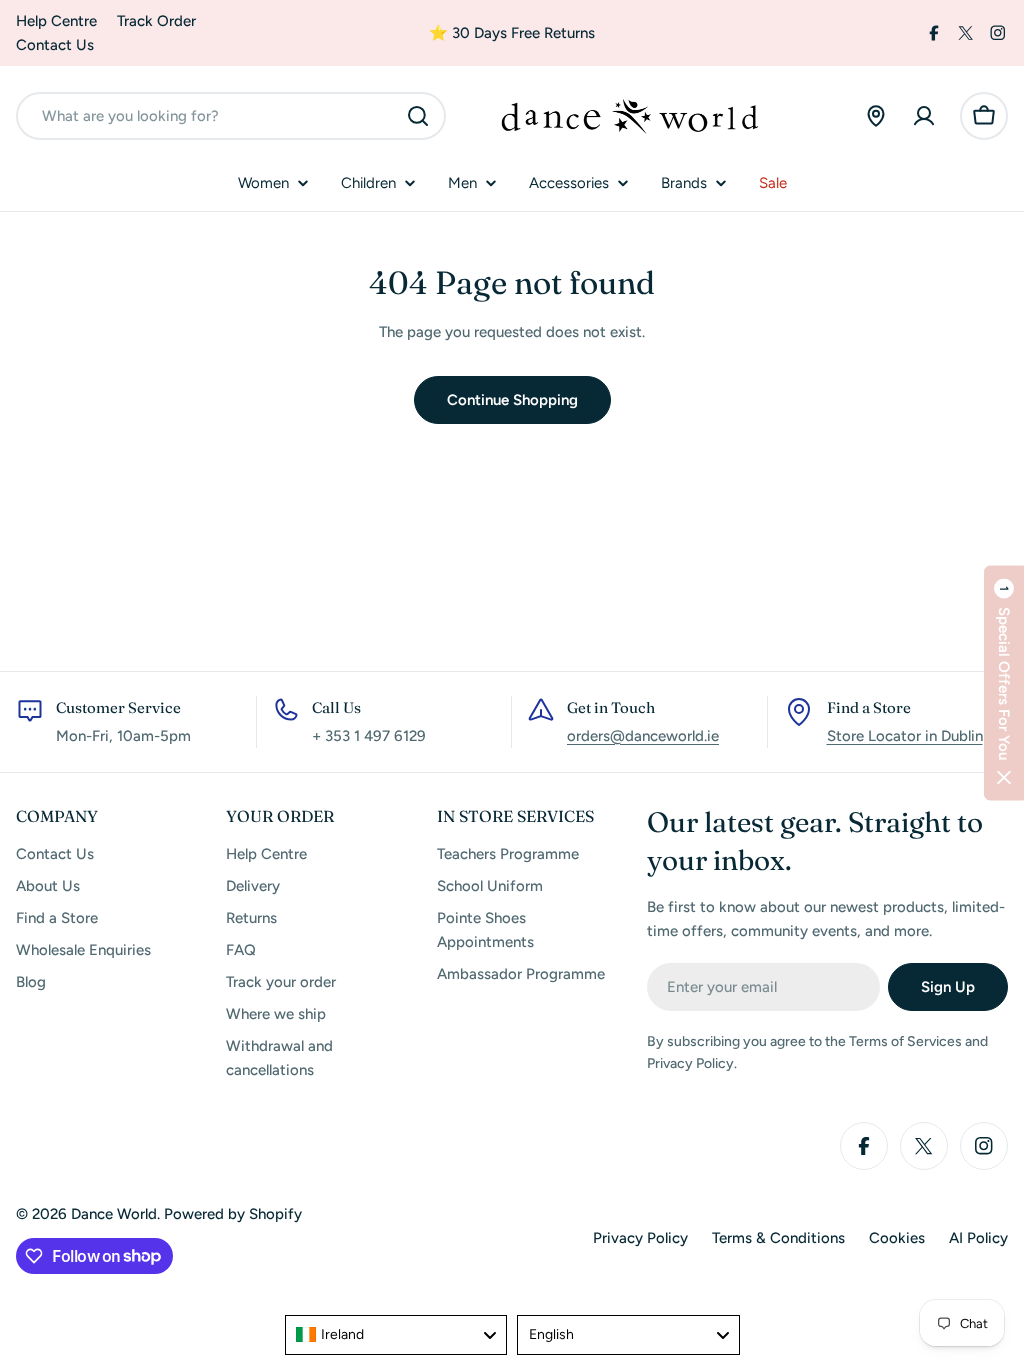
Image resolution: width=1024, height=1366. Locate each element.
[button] (1004, 683)
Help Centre (56, 21)
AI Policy (978, 1238)
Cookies (897, 1238)
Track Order (156, 21)
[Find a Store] (876, 116)
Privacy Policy (640, 1238)
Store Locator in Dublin (905, 736)
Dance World (114, 1214)
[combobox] (231, 116)
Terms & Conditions (778, 1238)
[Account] (924, 116)
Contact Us (55, 45)
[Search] (418, 116)
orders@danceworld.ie (643, 736)
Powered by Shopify (233, 1214)
